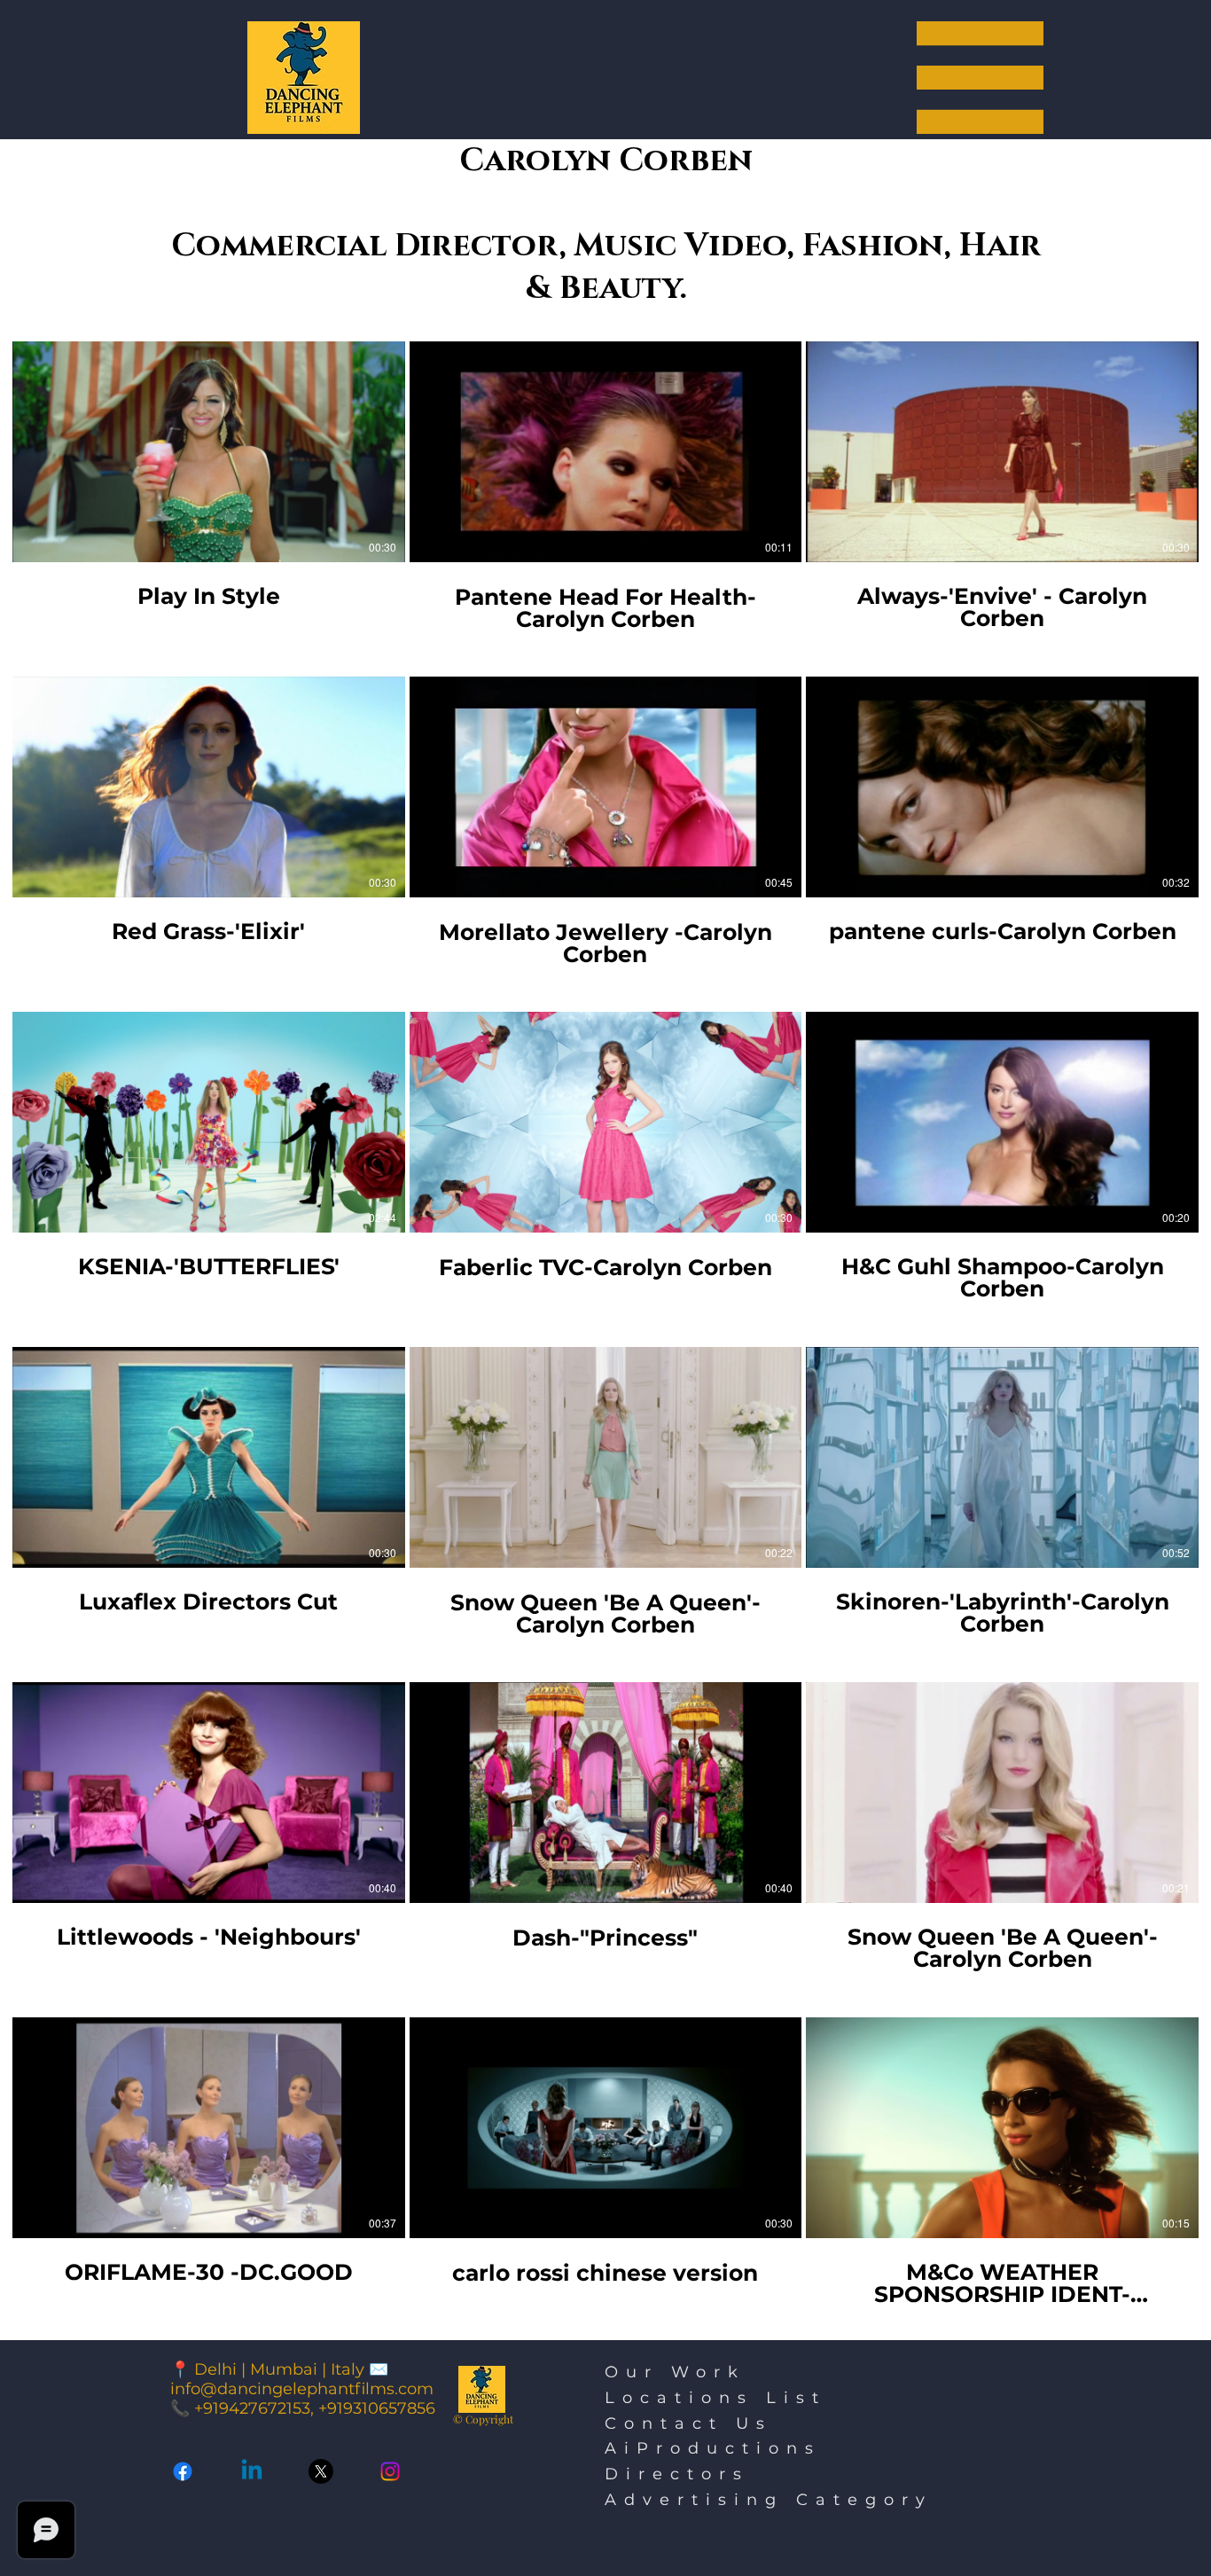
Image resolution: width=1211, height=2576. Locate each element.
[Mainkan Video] (208, 451)
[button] (980, 78)
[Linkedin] (252, 2471)
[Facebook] (183, 2471)
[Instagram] (390, 2471)
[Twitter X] (321, 2471)
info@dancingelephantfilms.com (302, 2389)
